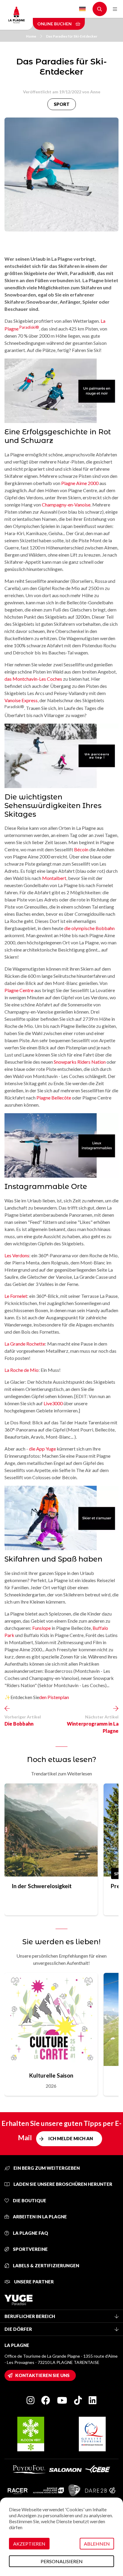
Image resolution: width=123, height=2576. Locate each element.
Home (31, 36)
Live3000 (53, 1403)
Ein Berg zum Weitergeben (46, 2168)
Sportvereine (30, 2249)
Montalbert (54, 878)
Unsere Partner (33, 2282)
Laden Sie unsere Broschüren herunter (62, 2184)
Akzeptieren (29, 2544)
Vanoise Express (21, 700)
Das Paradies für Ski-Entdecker (72, 36)
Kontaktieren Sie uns (42, 2375)
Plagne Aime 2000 (80, 483)
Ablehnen (97, 2544)
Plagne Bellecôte (54, 1098)
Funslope (41, 1628)
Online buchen (55, 24)
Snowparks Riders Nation (80, 1062)
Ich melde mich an (71, 2138)
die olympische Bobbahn (89, 928)
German (82, 9)
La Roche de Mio (21, 1370)
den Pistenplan (54, 1697)
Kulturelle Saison (51, 2075)
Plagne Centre (19, 990)
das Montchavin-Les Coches (33, 679)
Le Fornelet (16, 1296)
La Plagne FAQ (30, 2233)
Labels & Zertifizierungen (46, 2265)
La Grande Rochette (25, 1344)
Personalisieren (62, 2561)
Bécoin (81, 849)
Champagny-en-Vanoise (66, 505)
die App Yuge (42, 1449)
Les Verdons (17, 1255)
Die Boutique (29, 2200)
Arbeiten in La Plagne (39, 2217)
